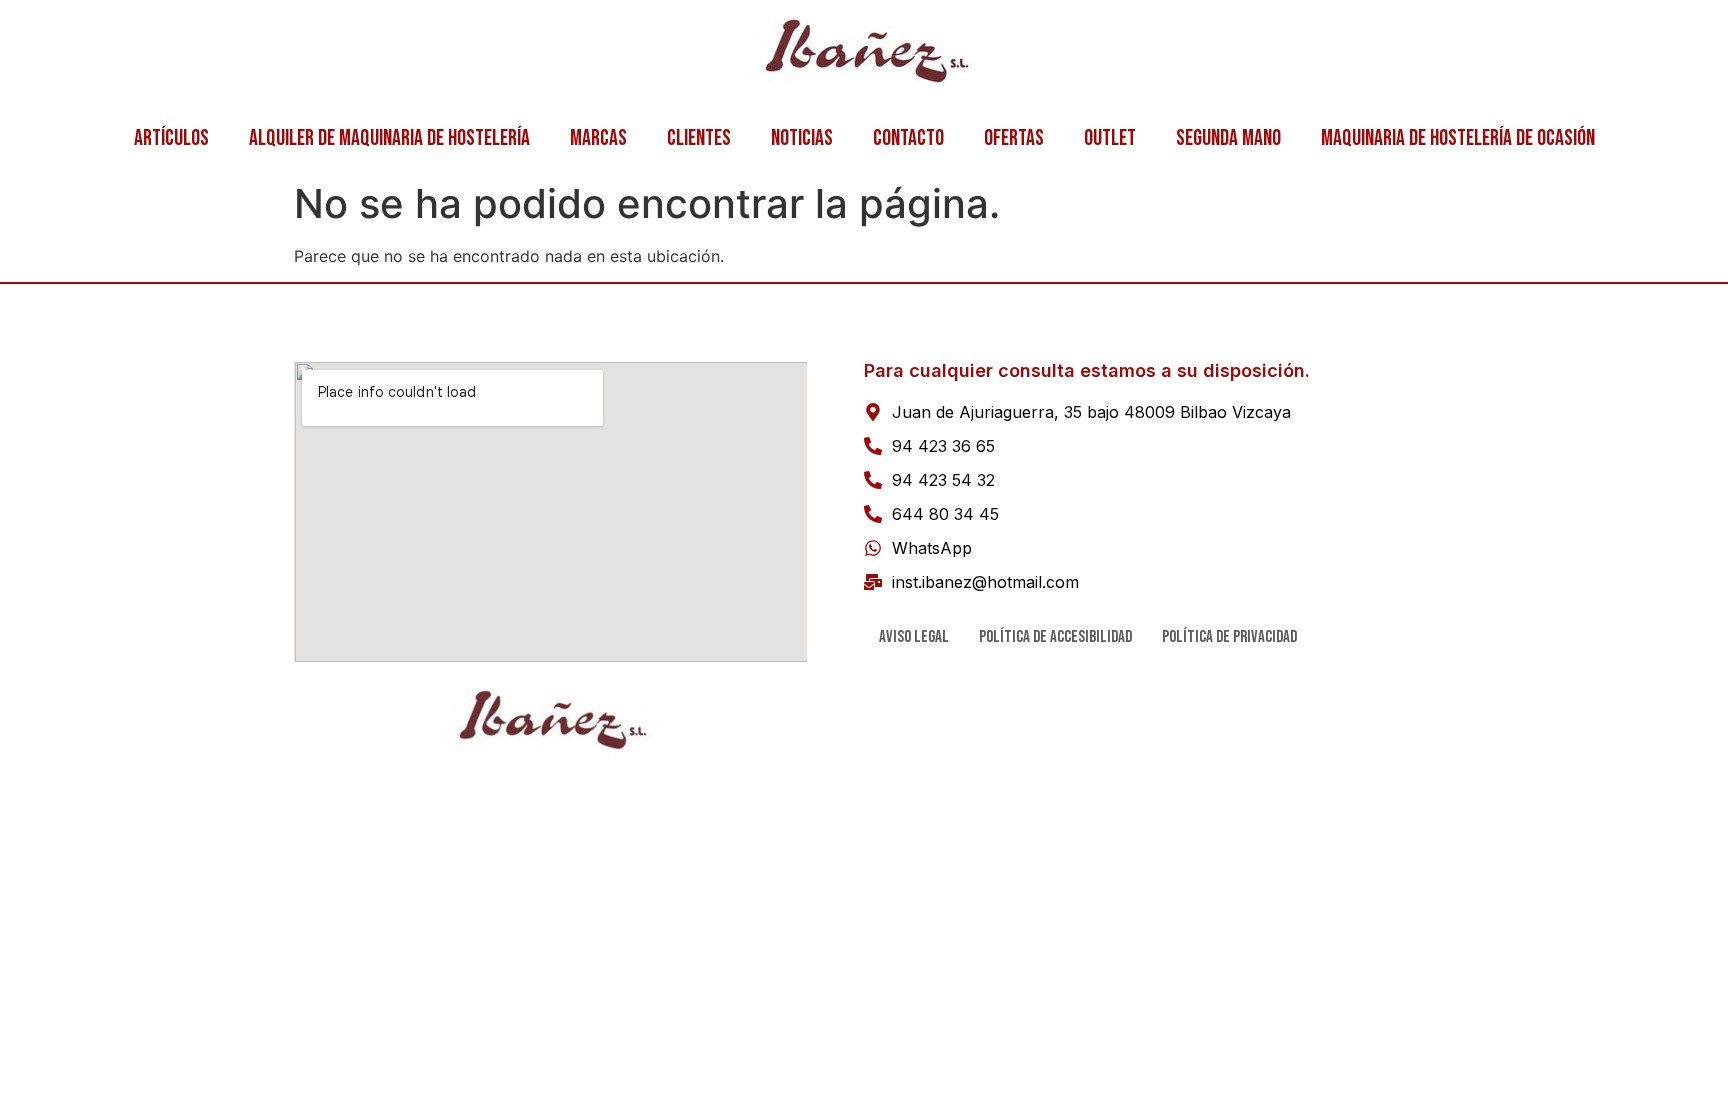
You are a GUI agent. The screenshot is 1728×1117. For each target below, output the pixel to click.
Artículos (171, 138)
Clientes (699, 138)
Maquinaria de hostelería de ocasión (1458, 138)
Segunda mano (1228, 138)
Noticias (802, 138)
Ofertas (1014, 138)
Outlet (1110, 138)
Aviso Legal (914, 637)
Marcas (598, 138)
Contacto (908, 138)
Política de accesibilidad (1055, 637)
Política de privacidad (1229, 637)
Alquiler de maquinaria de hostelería (389, 138)
